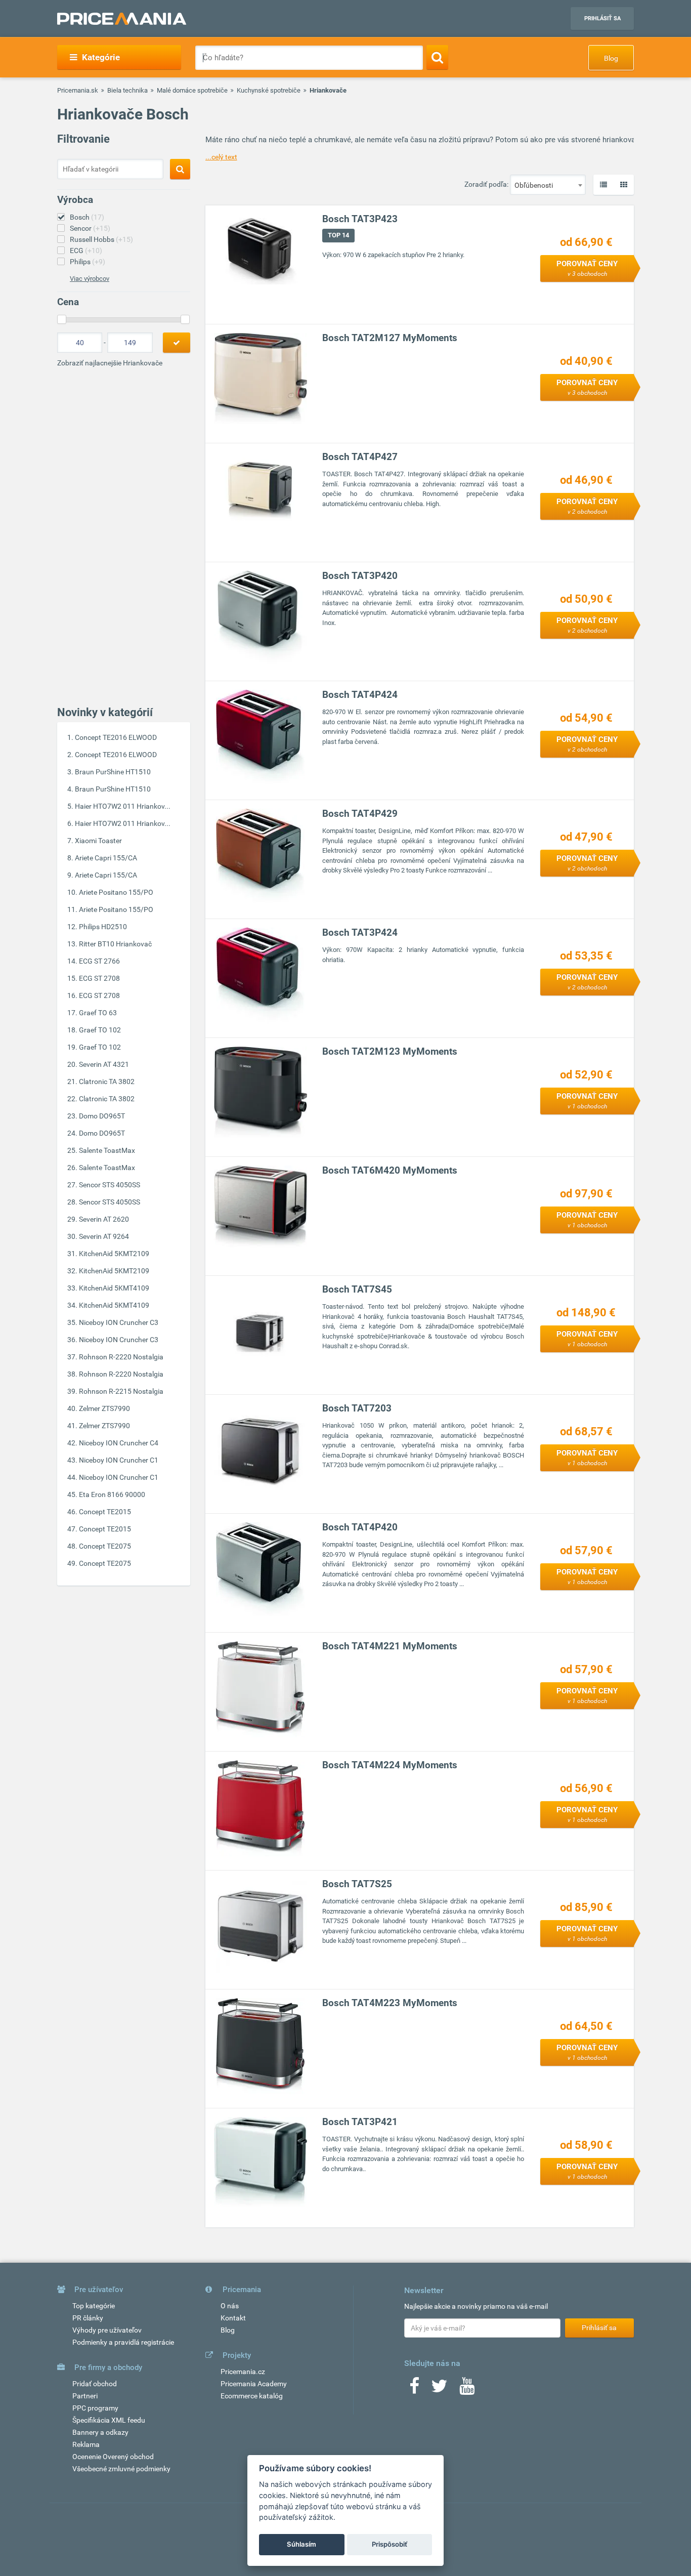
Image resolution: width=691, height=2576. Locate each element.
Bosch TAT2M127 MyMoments (390, 338)
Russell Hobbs (101, 239)
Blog (611, 58)
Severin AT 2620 (104, 1219)
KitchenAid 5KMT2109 (114, 1254)
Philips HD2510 (103, 927)
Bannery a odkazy (100, 2432)
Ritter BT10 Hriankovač (115, 944)
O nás (230, 2306)
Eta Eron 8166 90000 (112, 1494)
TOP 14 (338, 235)
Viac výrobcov (90, 279)
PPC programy (95, 2408)
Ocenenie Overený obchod (113, 2457)
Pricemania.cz (243, 2372)
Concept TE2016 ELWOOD (116, 737)
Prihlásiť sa (602, 18)
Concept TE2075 (105, 1546)
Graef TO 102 (100, 1030)
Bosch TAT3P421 (360, 2122)
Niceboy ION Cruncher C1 (119, 1460)
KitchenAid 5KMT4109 (114, 1288)
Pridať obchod (95, 2384)
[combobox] (548, 185)
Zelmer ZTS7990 (104, 1408)
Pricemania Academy (254, 2384)
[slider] (62, 319)
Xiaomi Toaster (98, 841)
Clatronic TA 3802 (107, 1082)
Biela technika (127, 90)
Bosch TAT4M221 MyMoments (390, 1646)
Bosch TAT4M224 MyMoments (390, 1765)
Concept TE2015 (105, 1512)
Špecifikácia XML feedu (109, 2420)
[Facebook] (414, 2389)
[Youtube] (467, 2389)
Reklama (86, 2444)
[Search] (437, 57)
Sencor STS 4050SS (110, 1185)
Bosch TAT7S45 (357, 1289)
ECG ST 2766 (99, 961)
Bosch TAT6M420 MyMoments (390, 1170)
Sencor (90, 228)
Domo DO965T (102, 1116)
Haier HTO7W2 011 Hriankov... (123, 806)
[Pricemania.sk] (122, 19)
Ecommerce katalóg (252, 2396)
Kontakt (233, 2318)
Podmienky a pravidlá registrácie (123, 2342)
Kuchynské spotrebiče (269, 90)
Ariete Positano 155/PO (116, 892)
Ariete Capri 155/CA (106, 858)
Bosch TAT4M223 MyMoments (390, 2003)
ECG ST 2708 (99, 978)
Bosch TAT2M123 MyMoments (390, 1051)
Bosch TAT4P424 (360, 695)
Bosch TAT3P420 (360, 576)
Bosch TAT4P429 (360, 814)
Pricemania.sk (78, 90)
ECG (86, 251)
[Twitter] (439, 2389)
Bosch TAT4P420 (360, 1527)
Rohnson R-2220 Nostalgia (121, 1357)
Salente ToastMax (107, 1150)
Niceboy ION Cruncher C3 (119, 1322)
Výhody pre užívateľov (107, 2330)
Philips (88, 262)
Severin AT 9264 (104, 1236)
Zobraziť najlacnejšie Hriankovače (110, 363)
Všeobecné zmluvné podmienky (121, 2469)
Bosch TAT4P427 (360, 457)
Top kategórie (94, 2306)
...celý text (221, 157)
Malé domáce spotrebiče (192, 90)
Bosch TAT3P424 (360, 932)
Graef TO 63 (98, 1013)
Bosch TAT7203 (357, 1408)
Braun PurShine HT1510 (113, 772)
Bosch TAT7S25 (357, 1884)
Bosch (87, 217)
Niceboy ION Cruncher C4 (119, 1443)
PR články (88, 2318)
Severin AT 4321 (104, 1064)
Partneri (85, 2396)
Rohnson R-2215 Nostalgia (121, 1391)
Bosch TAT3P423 (360, 219)
